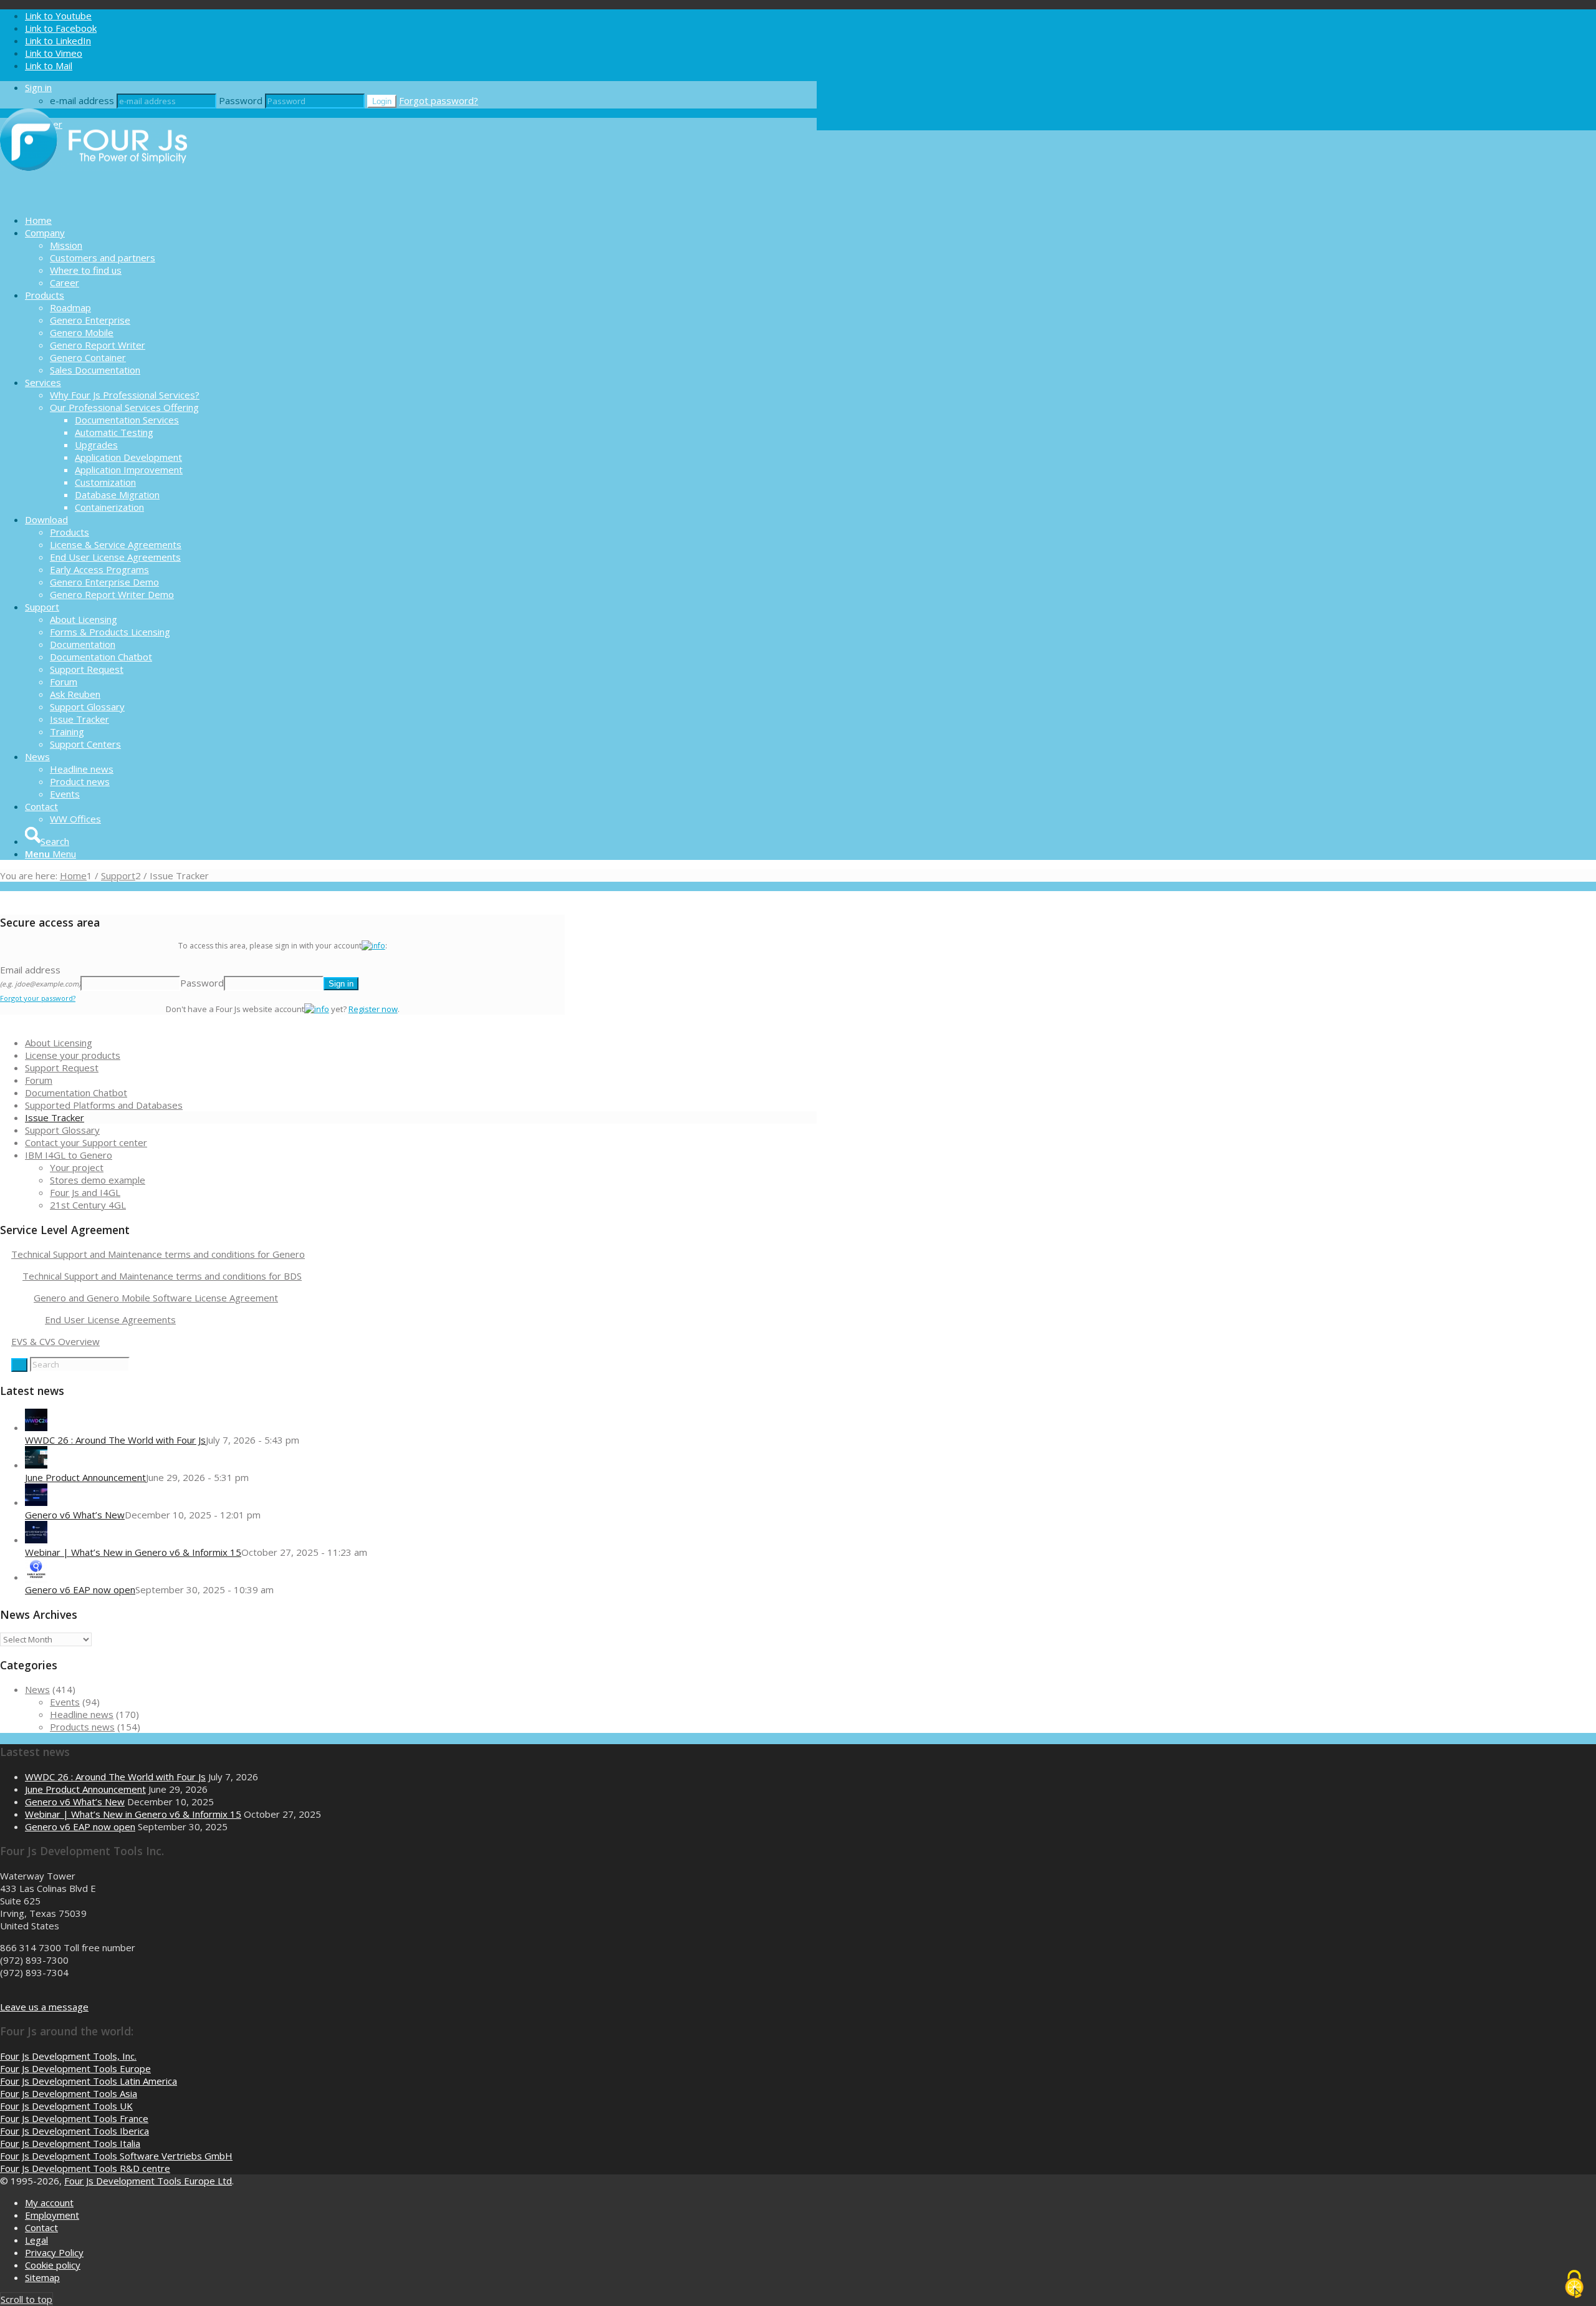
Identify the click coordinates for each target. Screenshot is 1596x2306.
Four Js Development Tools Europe (75, 2068)
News (37, 1689)
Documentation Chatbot (76, 1093)
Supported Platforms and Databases (104, 1105)
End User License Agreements (110, 1319)
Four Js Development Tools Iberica (75, 2131)
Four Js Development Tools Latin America (89, 2081)
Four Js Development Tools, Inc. (68, 2056)
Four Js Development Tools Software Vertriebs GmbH (116, 2156)
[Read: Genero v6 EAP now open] (36, 1577)
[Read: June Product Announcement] (36, 1465)
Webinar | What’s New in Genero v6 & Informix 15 (133, 1552)
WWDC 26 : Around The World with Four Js (115, 1440)
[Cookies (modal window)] (1574, 2285)
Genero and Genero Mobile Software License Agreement (156, 1298)
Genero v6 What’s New (75, 1515)
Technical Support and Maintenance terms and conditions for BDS (162, 1276)
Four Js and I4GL (85, 1192)
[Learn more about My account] (373, 946)
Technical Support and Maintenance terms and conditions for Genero (158, 1254)
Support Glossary (62, 1130)
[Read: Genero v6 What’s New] (36, 1502)
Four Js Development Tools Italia (70, 2143)
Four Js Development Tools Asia (69, 2093)
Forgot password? (439, 100)
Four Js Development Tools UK (66, 2106)
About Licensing (59, 1043)
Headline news (82, 1714)
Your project (77, 1167)
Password (241, 100)
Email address (40, 976)
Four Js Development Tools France (74, 2118)
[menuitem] (421, 220)
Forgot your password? (38, 998)
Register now (373, 1009)
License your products (73, 1055)
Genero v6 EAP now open (80, 1590)
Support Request (62, 1068)
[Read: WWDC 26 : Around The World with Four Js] (36, 1427)
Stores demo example (98, 1180)
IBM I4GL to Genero (69, 1155)
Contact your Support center (86, 1142)
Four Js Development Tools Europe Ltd (148, 2181)
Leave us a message (44, 2007)
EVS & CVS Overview (55, 1341)
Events (65, 1702)
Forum (39, 1080)
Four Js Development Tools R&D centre (85, 2168)
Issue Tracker (55, 1117)
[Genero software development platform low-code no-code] (94, 198)
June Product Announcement (85, 1477)
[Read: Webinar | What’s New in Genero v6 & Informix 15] (36, 1540)
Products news (82, 1727)
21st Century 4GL (88, 1205)
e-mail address (82, 100)
